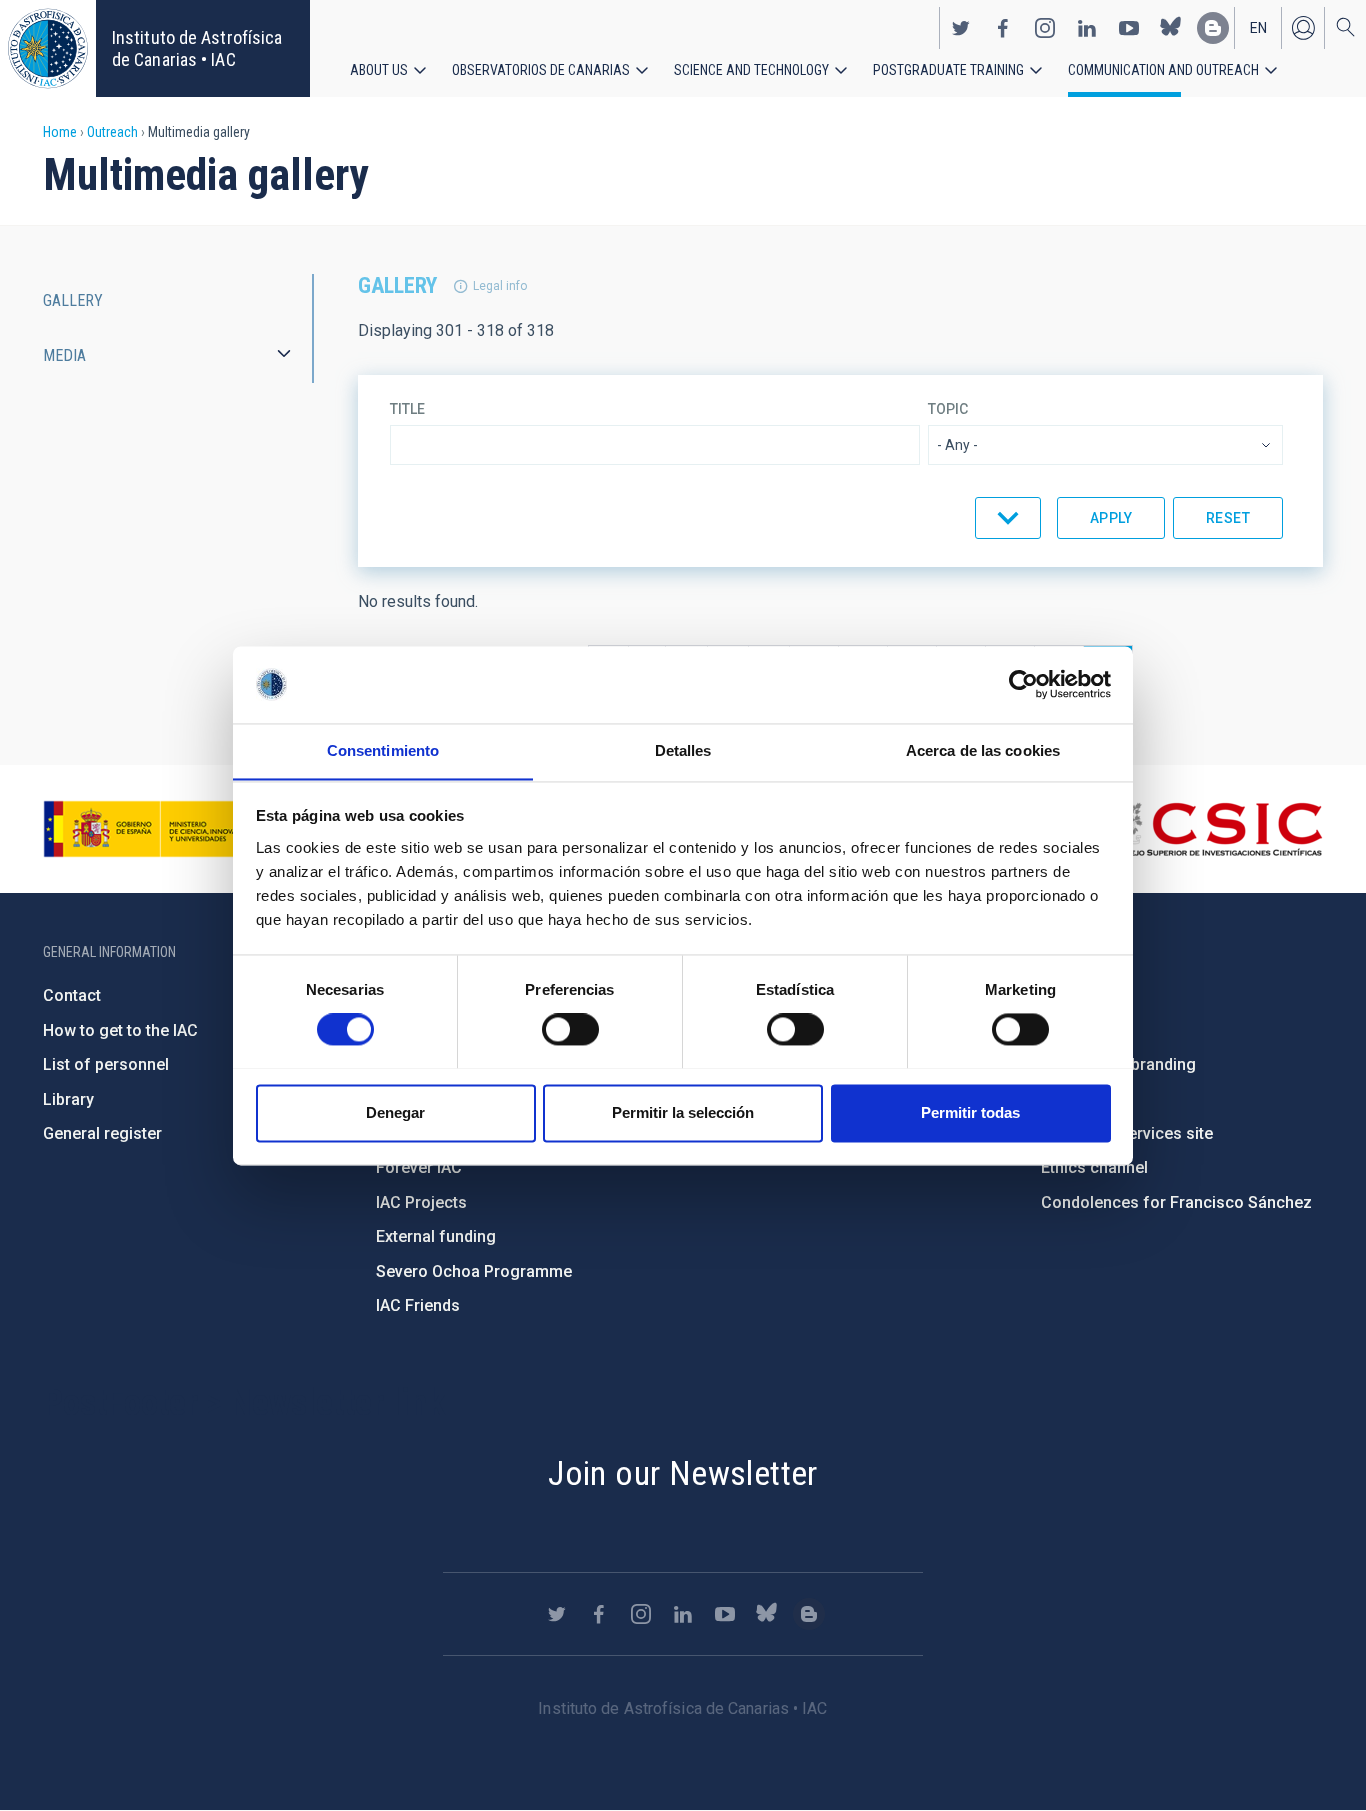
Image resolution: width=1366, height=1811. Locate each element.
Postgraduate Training (948, 70)
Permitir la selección (683, 1112)
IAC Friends (418, 1305)
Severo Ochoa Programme (474, 1271)
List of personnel (106, 1064)
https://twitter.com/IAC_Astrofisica (961, 28)
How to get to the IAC (120, 1030)
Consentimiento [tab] (383, 750)
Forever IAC (419, 1167)
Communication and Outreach (1163, 70)
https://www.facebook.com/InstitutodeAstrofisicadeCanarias (1003, 28)
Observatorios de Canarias (541, 70)
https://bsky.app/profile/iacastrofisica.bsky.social (1171, 28)
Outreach (112, 132)
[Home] (48, 48)
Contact (72, 995)
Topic (948, 409)
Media (64, 355)
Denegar (395, 1112)
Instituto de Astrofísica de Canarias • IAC (197, 48)
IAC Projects (421, 1202)
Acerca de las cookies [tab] (983, 750)
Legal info (500, 286)
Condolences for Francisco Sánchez (1176, 1202)
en (1258, 28)
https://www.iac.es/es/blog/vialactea (1213, 28)
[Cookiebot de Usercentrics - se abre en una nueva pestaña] (1023, 684)
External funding (436, 1236)
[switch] (570, 1029)
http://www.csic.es (1213, 829)
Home (60, 132)
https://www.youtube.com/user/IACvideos (1129, 28)
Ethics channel (1094, 1167)
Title (407, 409)
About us (379, 70)
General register (102, 1133)
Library (68, 1099)
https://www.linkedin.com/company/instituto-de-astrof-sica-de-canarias (1087, 28)
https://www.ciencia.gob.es (154, 829)
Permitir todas (970, 1112)
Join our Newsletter (683, 1473)
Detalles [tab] (683, 750)
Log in (1303, 28)
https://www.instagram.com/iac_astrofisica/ (1045, 28)
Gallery (73, 300)
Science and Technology (751, 70)
